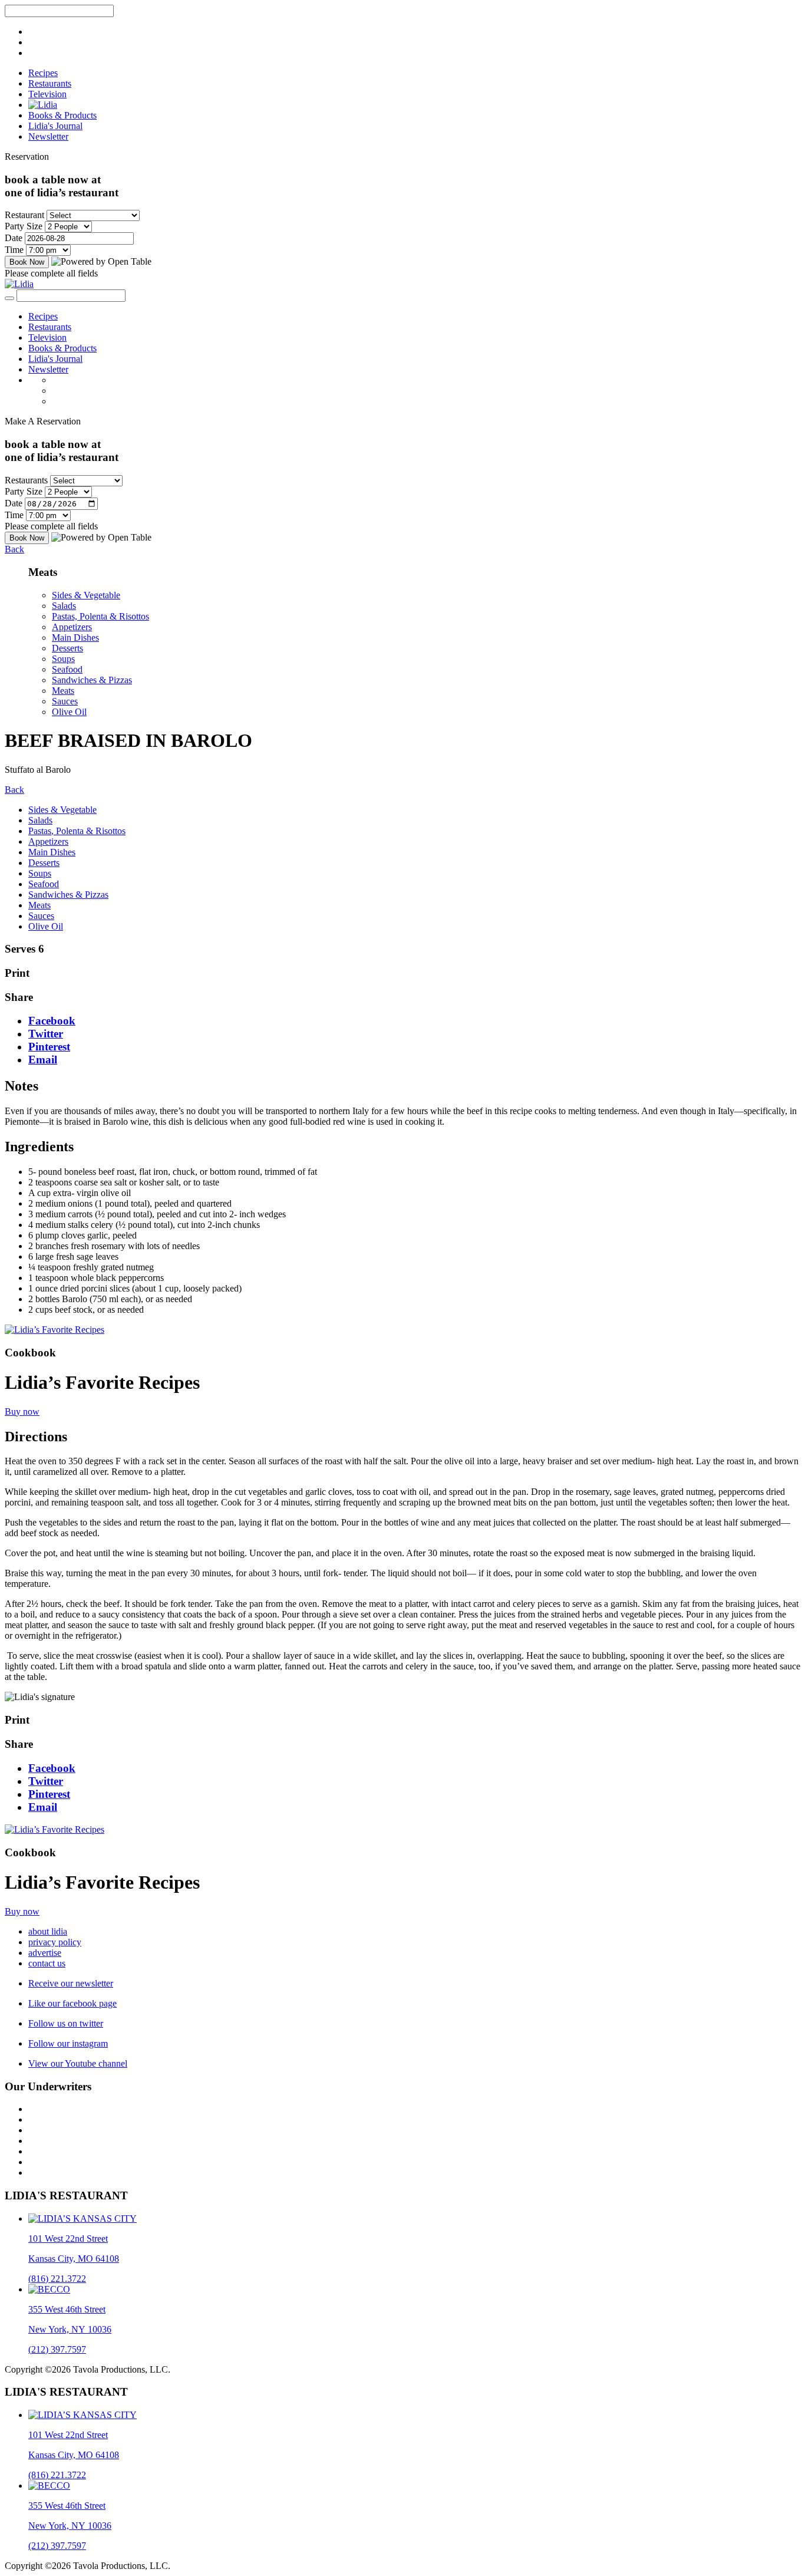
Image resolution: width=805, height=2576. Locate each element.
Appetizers (72, 627)
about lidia (48, 1931)
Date (14, 238)
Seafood (67, 669)
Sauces (65, 701)
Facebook (52, 1021)
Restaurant (24, 215)
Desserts (67, 648)
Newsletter (48, 136)
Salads (64, 606)
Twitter (46, 1034)
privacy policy (55, 1942)
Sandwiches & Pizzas (92, 680)
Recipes (43, 73)
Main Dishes (75, 638)
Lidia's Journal (55, 126)
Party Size (24, 226)
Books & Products (62, 115)
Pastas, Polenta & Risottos (100, 616)
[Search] (9, 298)
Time (14, 250)
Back (14, 549)
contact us (47, 1963)
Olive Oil (69, 712)
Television (47, 94)
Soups (63, 659)
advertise (45, 1953)
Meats (63, 691)
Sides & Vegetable (86, 595)
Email (43, 1060)
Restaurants (50, 83)
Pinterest (49, 1047)
